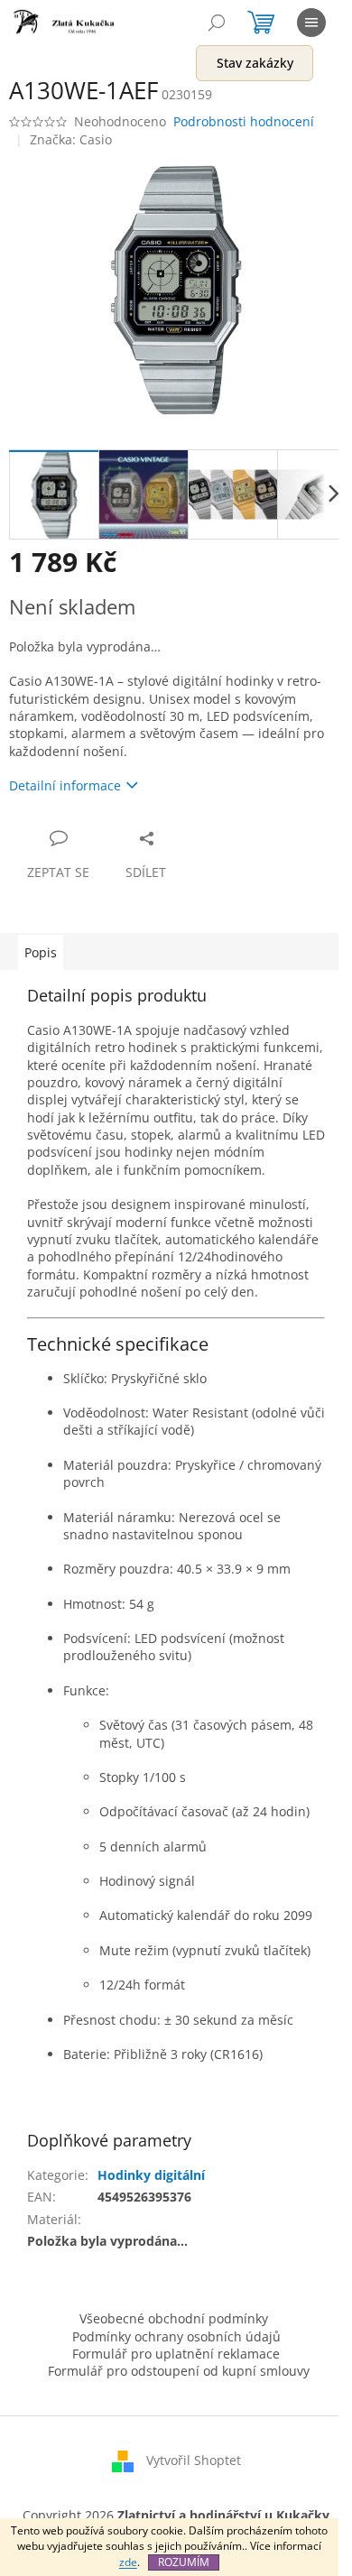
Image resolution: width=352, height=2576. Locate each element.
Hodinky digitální (151, 2175)
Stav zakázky (255, 63)
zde (128, 2562)
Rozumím (184, 2562)
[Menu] (311, 23)
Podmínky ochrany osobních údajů (176, 2336)
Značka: (71, 139)
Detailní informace (65, 785)
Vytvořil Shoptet (194, 2460)
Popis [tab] (41, 952)
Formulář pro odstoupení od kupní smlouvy (179, 2371)
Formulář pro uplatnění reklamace (176, 2354)
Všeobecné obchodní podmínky (174, 2318)
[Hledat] (217, 23)
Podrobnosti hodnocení (244, 121)
